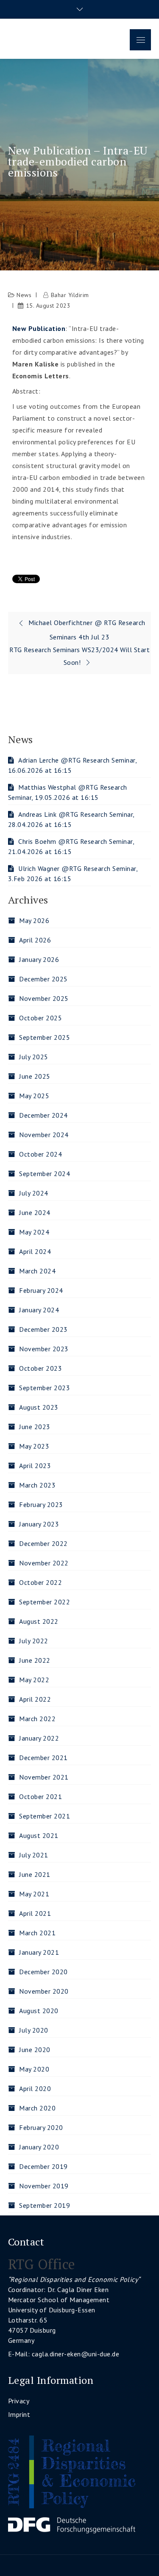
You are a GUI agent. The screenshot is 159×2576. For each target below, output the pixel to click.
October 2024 (40, 1154)
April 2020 (35, 2088)
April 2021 (35, 1913)
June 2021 (35, 1874)
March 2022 (37, 1719)
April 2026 (35, 940)
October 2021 (40, 1796)
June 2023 (35, 1427)
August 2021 (39, 1835)
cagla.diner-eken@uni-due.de (76, 2354)
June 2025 (35, 1076)
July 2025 (34, 1057)
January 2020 (39, 2147)
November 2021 (44, 1777)
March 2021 (37, 1933)
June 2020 (35, 2050)
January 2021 (39, 1952)
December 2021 (43, 1758)
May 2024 (34, 1232)
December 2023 (43, 1329)
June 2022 (35, 1660)
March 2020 (37, 2108)
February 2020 (41, 2127)
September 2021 (45, 1816)
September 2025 (45, 1037)
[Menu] (140, 40)
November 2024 (44, 1135)
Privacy (19, 2401)
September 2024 (45, 1174)
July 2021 (34, 1855)
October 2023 (40, 1368)
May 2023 (34, 1446)
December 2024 (43, 1115)
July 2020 (34, 2030)
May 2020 (34, 2069)
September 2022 (45, 1602)
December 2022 (43, 1543)
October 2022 (40, 1582)
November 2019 (44, 2186)
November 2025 (44, 998)
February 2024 (41, 1290)
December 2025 (43, 979)
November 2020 (44, 1991)
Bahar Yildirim (70, 295)
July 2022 (34, 1641)
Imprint (19, 2414)
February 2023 (41, 1504)
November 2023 (44, 1349)
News (24, 295)
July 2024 (34, 1193)
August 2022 (39, 1621)
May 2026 (34, 920)
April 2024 (35, 1251)
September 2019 (45, 2205)
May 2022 (34, 1680)
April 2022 (35, 1699)
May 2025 (34, 1096)
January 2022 (39, 1738)
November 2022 (44, 1563)
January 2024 (39, 1310)
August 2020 (39, 2011)
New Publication (39, 328)
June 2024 (35, 1212)
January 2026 (39, 959)
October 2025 (40, 1018)
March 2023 (37, 1485)
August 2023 (39, 1407)
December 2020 (43, 1972)
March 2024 (37, 1271)
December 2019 (43, 2166)
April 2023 (35, 1466)
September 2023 (45, 1388)
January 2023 (39, 1524)
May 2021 (34, 1894)
